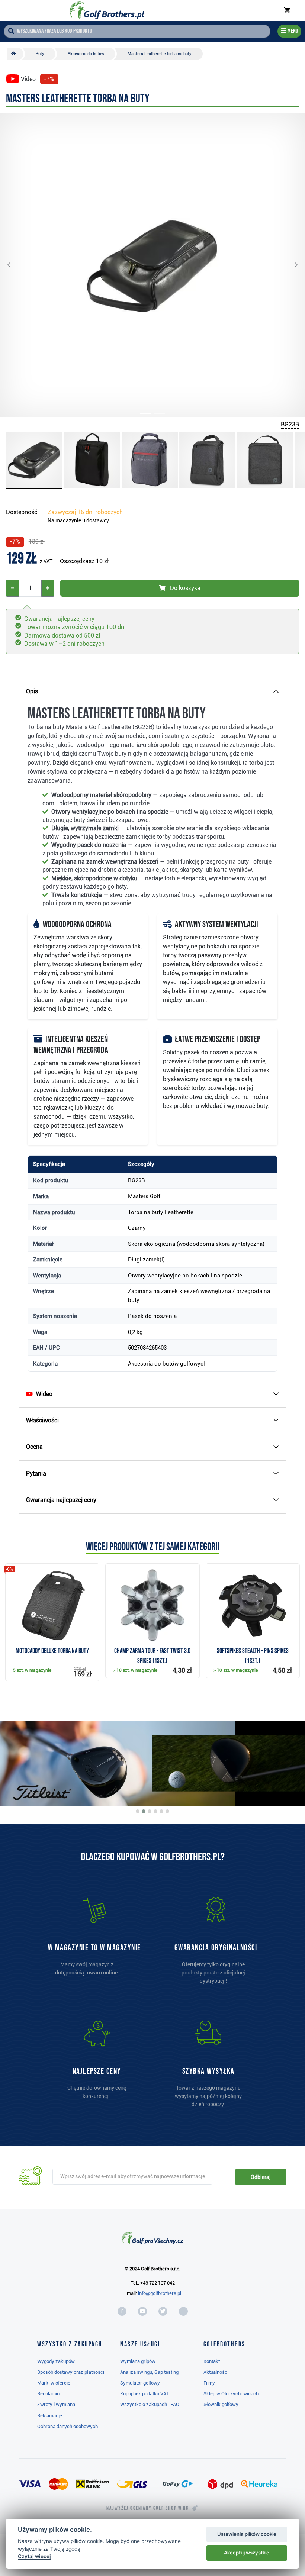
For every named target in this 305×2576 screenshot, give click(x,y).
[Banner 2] (144, 1811)
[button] (15, 265)
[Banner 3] (150, 1811)
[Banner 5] (161, 1811)
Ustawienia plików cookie (247, 2534)
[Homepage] (107, 10)
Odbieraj (261, 2177)
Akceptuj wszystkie (247, 2553)
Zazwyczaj (85, 512)
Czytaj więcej (34, 2556)
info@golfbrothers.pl (160, 2293)
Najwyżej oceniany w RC (147, 2508)
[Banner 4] (155, 1811)
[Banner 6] (167, 1811)
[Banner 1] (138, 1811)
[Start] (15, 54)
